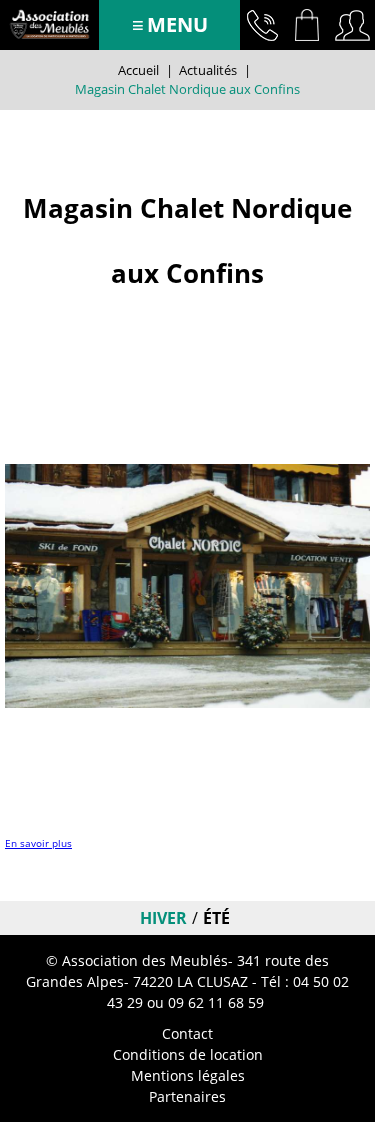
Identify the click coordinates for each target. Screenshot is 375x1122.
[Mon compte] (352, 25)
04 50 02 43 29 (262, 25)
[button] (307, 25)
